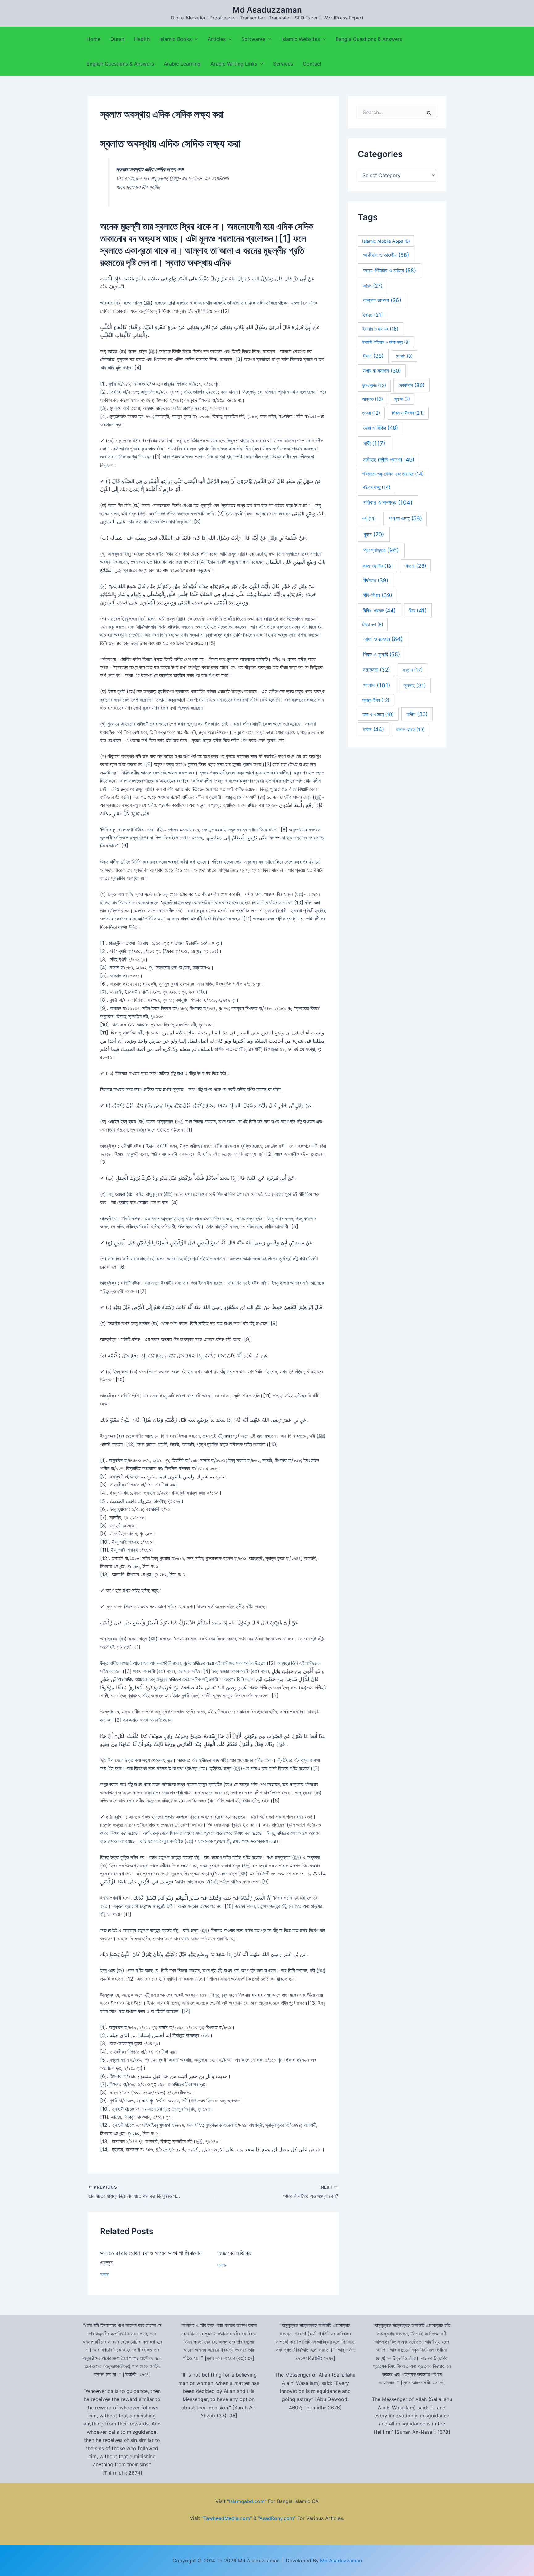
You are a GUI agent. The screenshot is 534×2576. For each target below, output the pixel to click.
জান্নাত (373, 399)
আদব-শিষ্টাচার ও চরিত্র (390, 270)
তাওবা (371, 413)
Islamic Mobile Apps (386, 241)
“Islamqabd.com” (247, 2501)
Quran (117, 39)
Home (93, 39)
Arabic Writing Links (234, 64)
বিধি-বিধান (377, 595)
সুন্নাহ (415, 685)
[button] (195, 39)
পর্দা (369, 519)
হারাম (373, 729)
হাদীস (417, 714)
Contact (312, 64)
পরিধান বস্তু (377, 487)
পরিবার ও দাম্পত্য (388, 503)
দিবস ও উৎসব (408, 413)
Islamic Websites (301, 39)
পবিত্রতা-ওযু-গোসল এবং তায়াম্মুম (393, 474)
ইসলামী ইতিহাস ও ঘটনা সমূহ (386, 342)
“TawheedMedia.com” (227, 2518)
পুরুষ (374, 534)
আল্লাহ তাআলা (382, 300)
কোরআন (411, 385)
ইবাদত (373, 315)
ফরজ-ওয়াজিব (378, 566)
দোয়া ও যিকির (381, 428)
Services (283, 64)
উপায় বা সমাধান (382, 371)
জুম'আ (402, 399)
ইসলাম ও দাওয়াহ (381, 329)
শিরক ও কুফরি (381, 654)
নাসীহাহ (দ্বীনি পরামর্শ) (389, 460)
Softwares (253, 39)
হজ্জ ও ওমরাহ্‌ (378, 714)
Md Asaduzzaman (267, 10)
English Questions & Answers (120, 64)
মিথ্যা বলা (373, 624)
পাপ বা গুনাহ (405, 518)
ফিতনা (415, 566)
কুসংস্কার (374, 386)
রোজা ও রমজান (383, 639)
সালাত (104, 2274)
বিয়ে (417, 610)
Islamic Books (176, 39)
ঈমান (373, 356)
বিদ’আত (375, 580)
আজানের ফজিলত (234, 2253)
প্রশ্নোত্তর (381, 550)
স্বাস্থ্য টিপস (376, 700)
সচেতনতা (376, 670)
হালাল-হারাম (410, 730)
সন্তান (413, 670)
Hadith (142, 39)
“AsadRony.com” (277, 2518)
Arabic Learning (182, 64)
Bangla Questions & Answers (369, 39)
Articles (217, 39)
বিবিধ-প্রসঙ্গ (379, 610)
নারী (374, 444)
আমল (373, 286)
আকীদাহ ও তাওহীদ (386, 255)
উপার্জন (404, 356)
